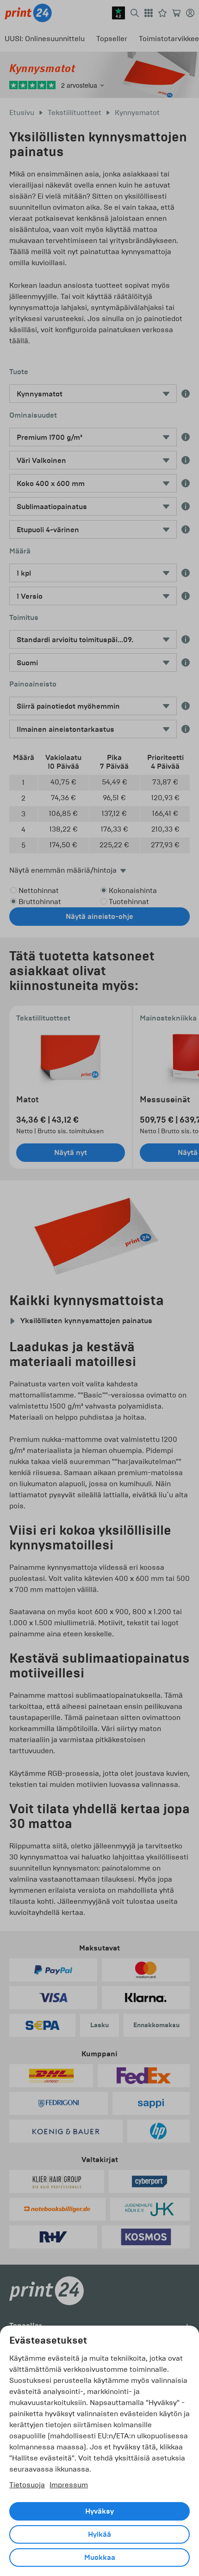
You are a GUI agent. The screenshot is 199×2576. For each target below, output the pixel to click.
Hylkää (99, 2534)
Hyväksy (99, 2511)
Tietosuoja (27, 2485)
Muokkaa (100, 2558)
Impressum (69, 2485)
